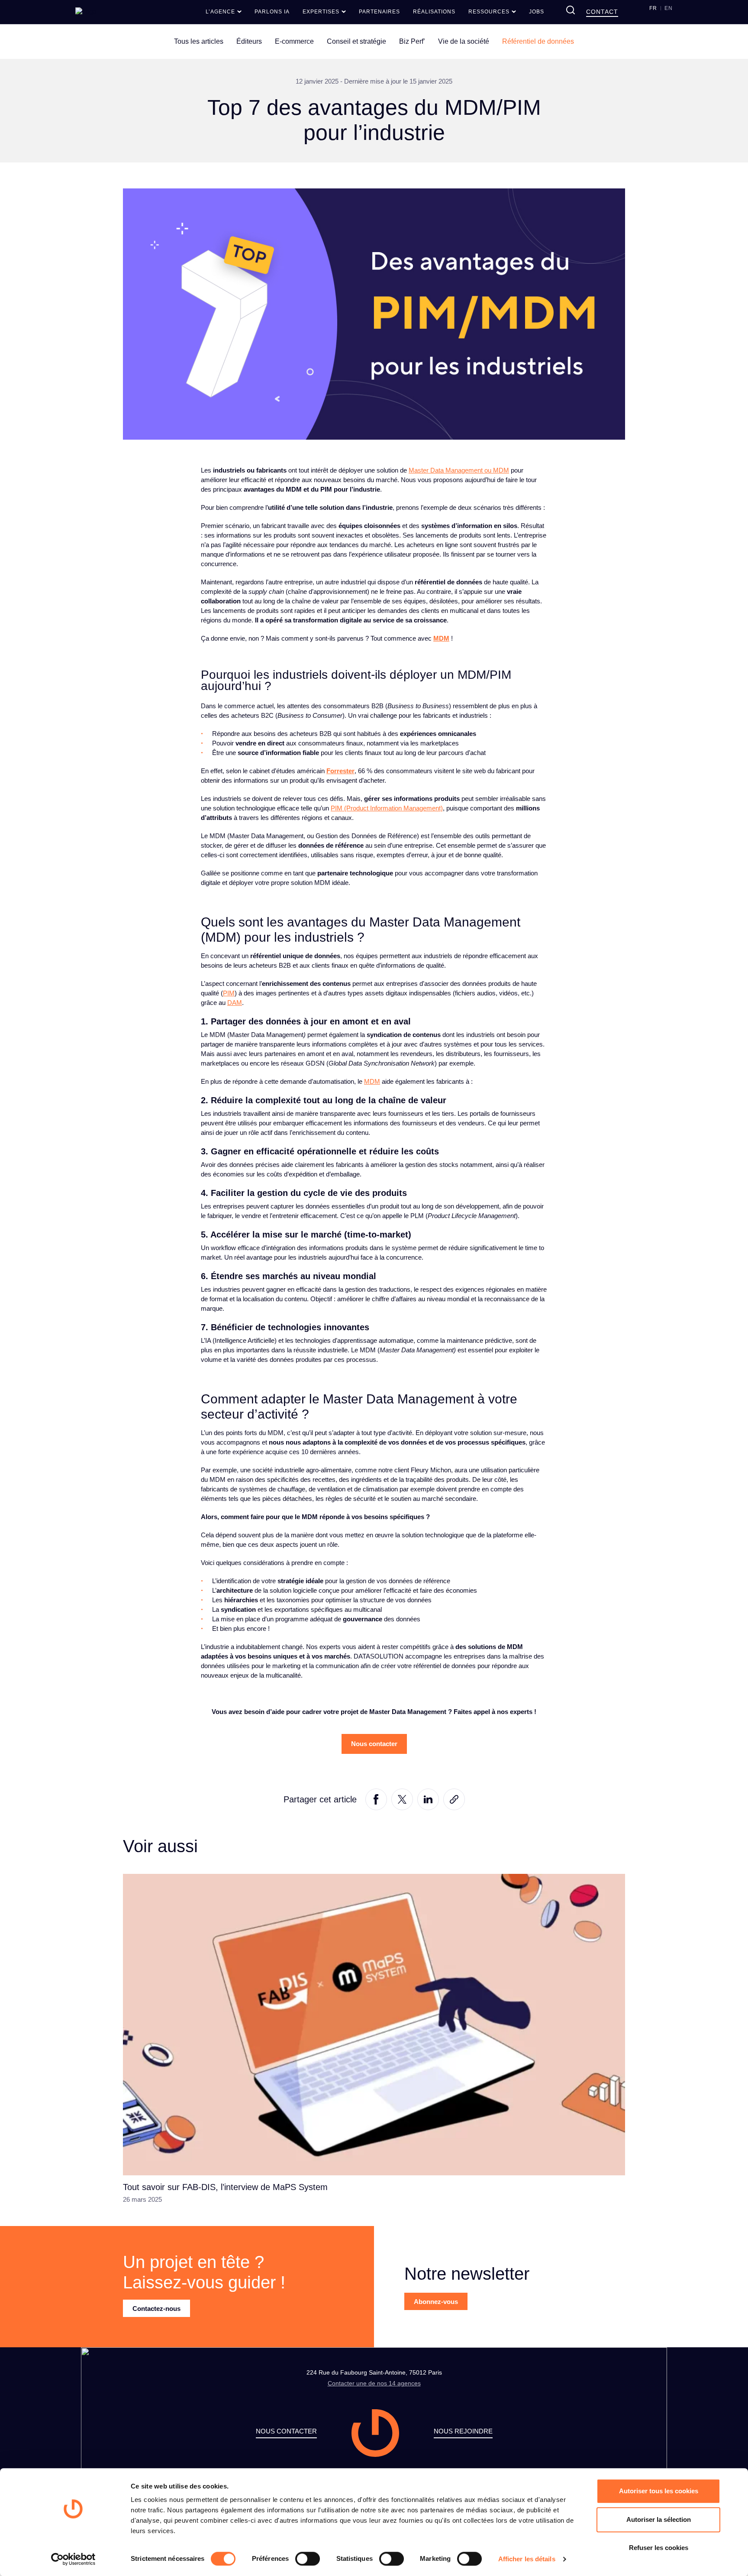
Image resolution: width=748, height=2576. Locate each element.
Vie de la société (464, 41)
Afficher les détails (527, 2559)
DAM (235, 1003)
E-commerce (294, 41)
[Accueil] (86, 11)
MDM (441, 638)
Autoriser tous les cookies (659, 2491)
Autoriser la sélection (659, 2519)
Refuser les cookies (659, 2548)
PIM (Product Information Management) (387, 808)
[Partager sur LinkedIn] (428, 1799)
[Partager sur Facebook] (376, 1799)
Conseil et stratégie (356, 41)
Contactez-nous (156, 2309)
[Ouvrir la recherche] (571, 10)
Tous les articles (199, 41)
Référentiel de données (538, 41)
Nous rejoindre (463, 2431)
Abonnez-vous (436, 2302)
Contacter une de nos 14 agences (374, 2383)
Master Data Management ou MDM (459, 470)
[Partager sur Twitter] (402, 1799)
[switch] (308, 2559)
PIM (229, 993)
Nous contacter (374, 1744)
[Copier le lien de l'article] (454, 1799)
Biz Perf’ (412, 41)
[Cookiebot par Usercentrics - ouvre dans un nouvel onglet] (73, 2559)
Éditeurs (249, 41)
